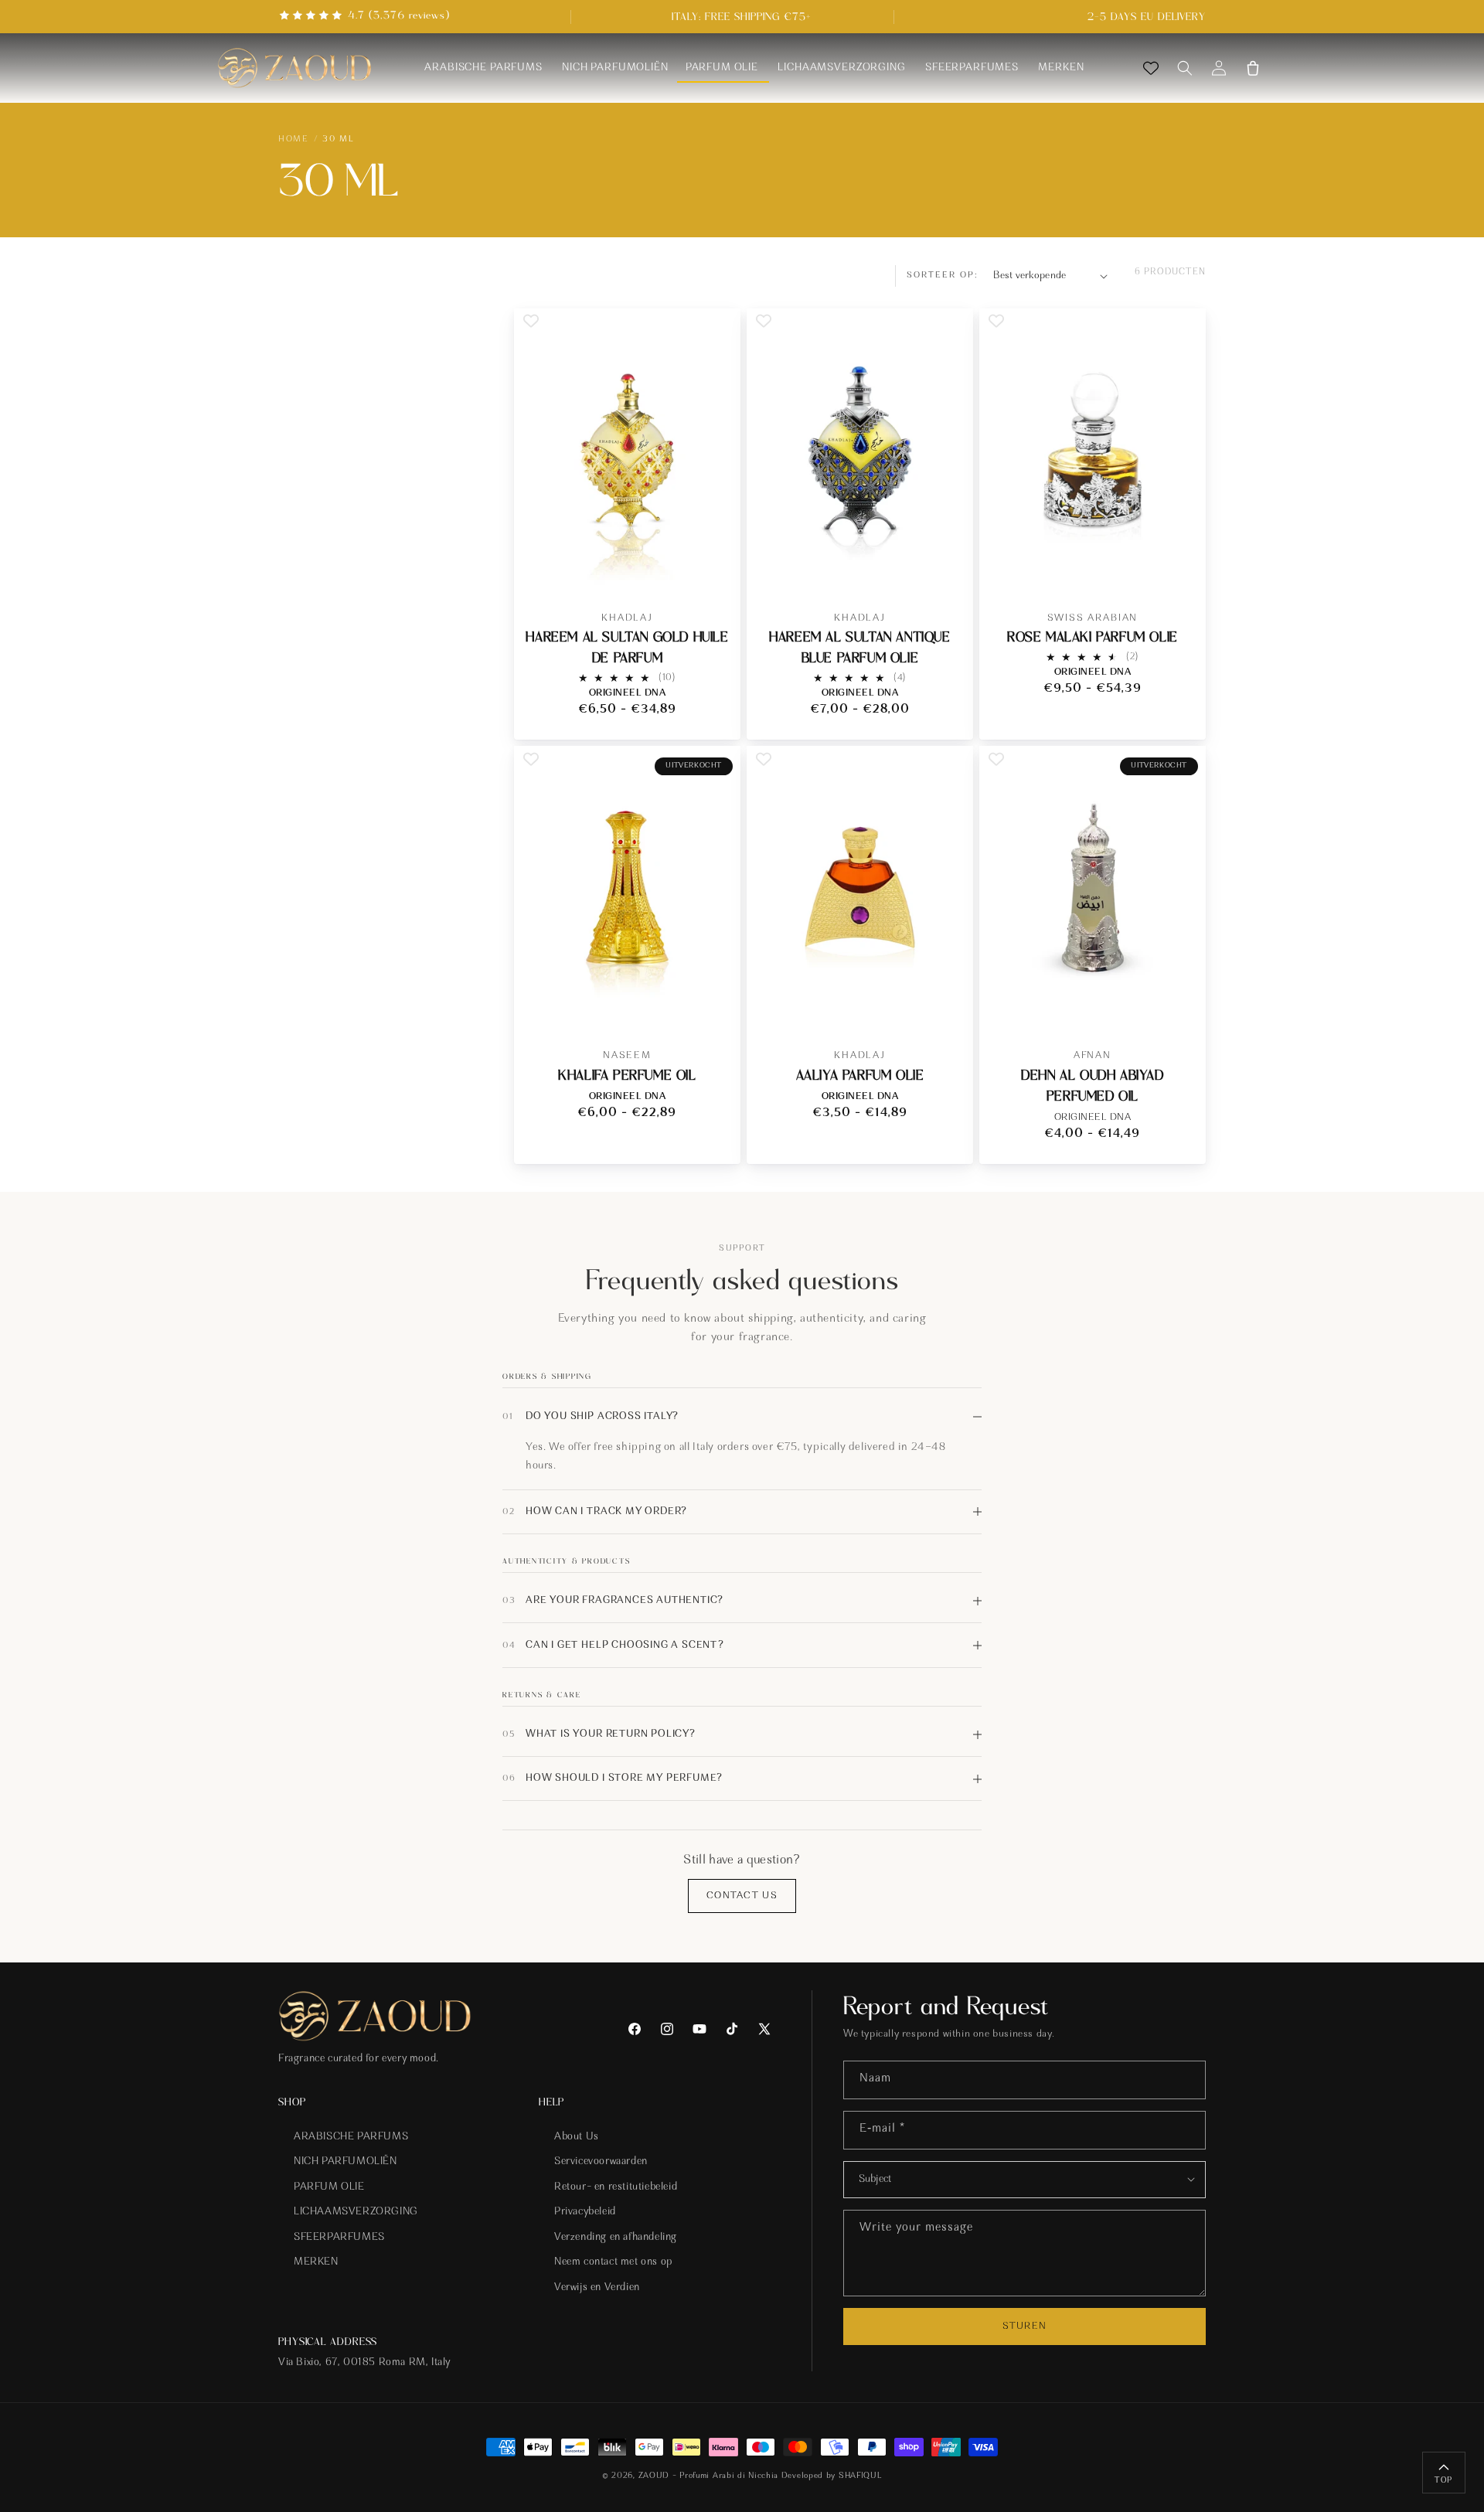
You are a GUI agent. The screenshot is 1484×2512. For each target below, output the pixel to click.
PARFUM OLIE (329, 2187)
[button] (1185, 68)
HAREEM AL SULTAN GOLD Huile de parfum (627, 648)
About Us (577, 2137)
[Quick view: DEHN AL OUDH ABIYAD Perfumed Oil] (1181, 1006)
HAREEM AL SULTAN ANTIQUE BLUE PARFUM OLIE (859, 648)
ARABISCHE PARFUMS (351, 2137)
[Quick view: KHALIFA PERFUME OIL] (716, 1006)
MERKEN (316, 2263)
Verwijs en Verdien (597, 2288)
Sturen (1024, 2326)
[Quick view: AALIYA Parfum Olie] (949, 1006)
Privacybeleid (585, 2212)
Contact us (742, 1896)
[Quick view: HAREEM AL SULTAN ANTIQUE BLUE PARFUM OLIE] (949, 568)
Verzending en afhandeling (616, 2238)
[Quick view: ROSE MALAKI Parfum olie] (1181, 568)
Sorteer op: (943, 275)
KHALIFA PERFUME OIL (627, 1076)
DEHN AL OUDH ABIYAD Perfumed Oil (1092, 1086)
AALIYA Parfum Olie (860, 1076)
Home (293, 139)
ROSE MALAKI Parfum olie (1093, 637)
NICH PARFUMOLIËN (345, 2162)
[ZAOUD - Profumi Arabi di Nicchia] (294, 68)
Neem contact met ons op (613, 2263)
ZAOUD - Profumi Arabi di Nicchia (708, 2476)
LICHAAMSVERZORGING (356, 2212)
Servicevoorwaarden (601, 2162)
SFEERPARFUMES (339, 2238)
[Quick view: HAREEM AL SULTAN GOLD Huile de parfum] (716, 568)
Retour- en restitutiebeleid (616, 2187)
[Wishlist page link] (1151, 68)
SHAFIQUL (861, 2476)
